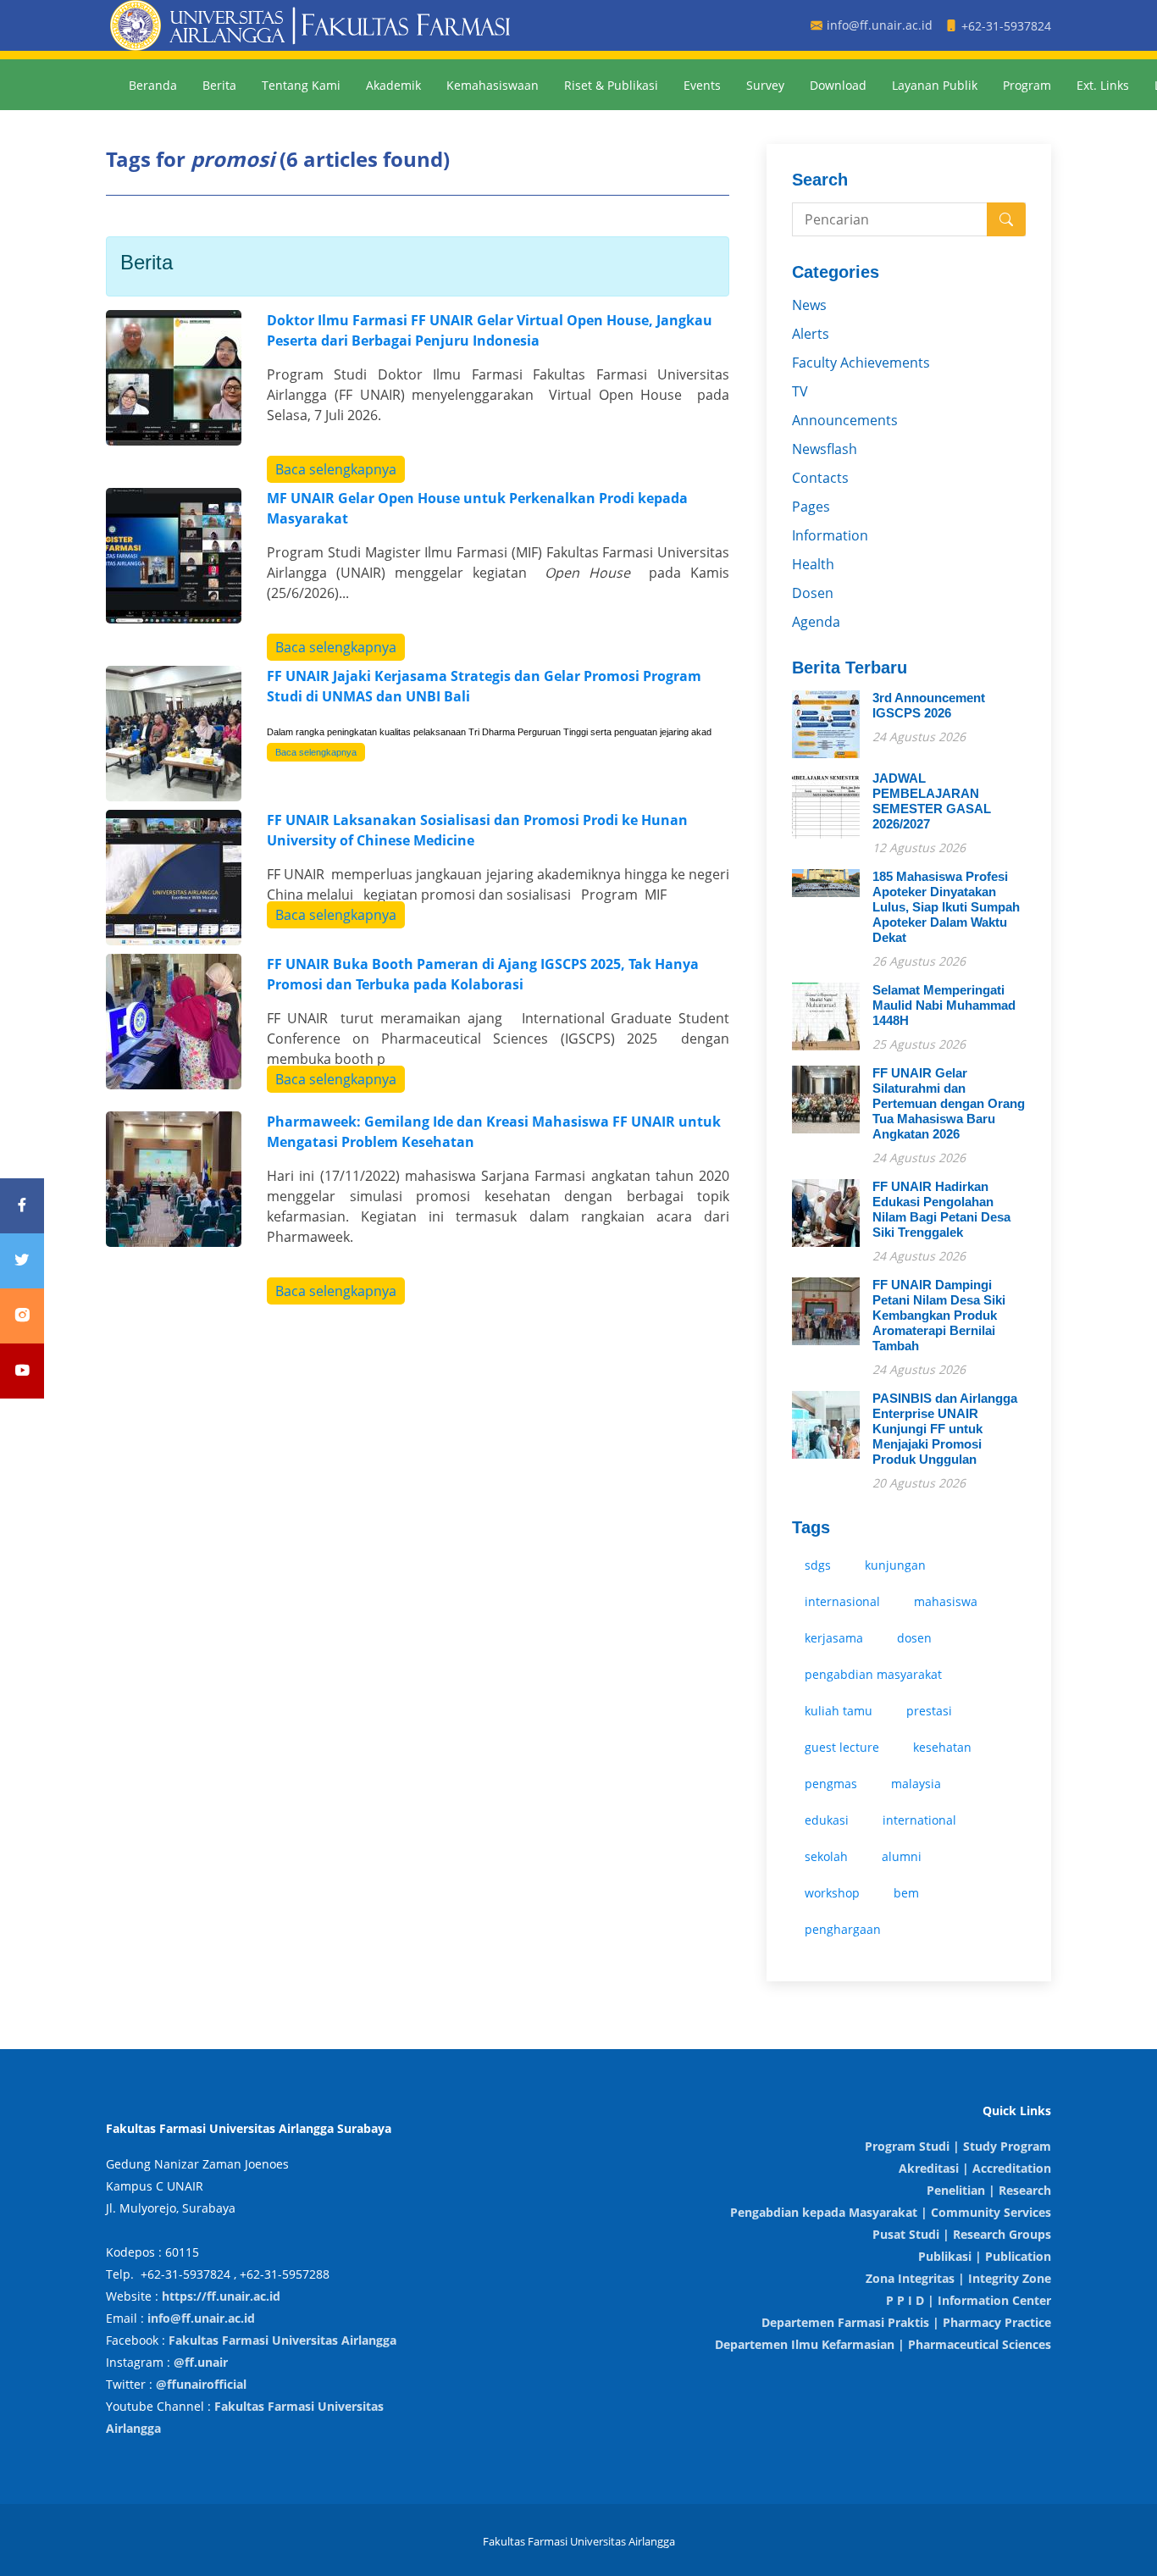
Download (838, 85)
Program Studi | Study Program (958, 2146)
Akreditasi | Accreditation (975, 2168)
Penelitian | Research (989, 2190)
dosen (914, 1638)
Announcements (845, 420)
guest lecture (842, 1747)
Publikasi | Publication (985, 2256)
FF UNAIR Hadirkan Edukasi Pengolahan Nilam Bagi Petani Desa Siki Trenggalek (941, 1209)
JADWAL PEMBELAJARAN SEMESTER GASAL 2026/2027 (932, 801)
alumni (902, 1856)
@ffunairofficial (201, 2384)
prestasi (929, 1711)
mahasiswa (946, 1601)
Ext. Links (1103, 85)
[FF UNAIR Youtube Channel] (22, 1371)
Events (702, 85)
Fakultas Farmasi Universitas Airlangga (282, 2340)
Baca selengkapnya (336, 469)
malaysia (916, 1784)
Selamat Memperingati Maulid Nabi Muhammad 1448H (944, 1005)
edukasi (827, 1820)
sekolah (826, 1856)
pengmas (831, 1784)
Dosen (813, 593)
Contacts (820, 478)
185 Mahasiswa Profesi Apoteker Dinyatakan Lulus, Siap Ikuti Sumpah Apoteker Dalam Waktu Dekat (946, 907)
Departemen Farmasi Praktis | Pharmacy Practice (906, 2322)
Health (813, 564)
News (809, 305)
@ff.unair (201, 2362)
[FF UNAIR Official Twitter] (22, 1261)
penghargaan (843, 1929)
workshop (832, 1893)
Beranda (153, 85)
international (919, 1820)
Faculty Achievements (861, 363)
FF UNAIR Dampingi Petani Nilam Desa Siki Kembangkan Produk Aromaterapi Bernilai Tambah (939, 1315)
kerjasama (834, 1638)
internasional (842, 1601)
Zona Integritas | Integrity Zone (958, 2278)
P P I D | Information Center (969, 2300)
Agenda (816, 622)
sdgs (818, 1565)
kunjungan (895, 1565)
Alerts (811, 334)
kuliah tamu (839, 1711)
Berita (219, 85)
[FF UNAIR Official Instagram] (22, 1316)
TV (800, 391)
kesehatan (942, 1747)
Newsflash (825, 449)
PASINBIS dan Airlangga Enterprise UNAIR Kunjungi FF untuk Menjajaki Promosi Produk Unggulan (945, 1429)
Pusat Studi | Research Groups (962, 2234)
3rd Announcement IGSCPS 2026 (929, 705)
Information (830, 535)
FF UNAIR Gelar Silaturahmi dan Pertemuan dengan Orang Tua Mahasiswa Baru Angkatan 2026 (949, 1103)
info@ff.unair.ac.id (201, 2318)
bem (906, 1893)
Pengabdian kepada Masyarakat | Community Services (891, 2212)
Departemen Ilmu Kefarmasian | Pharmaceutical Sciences (883, 2344)
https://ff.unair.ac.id (221, 2296)
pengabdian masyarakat (873, 1674)
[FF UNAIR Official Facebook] (22, 1206)
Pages (811, 507)
